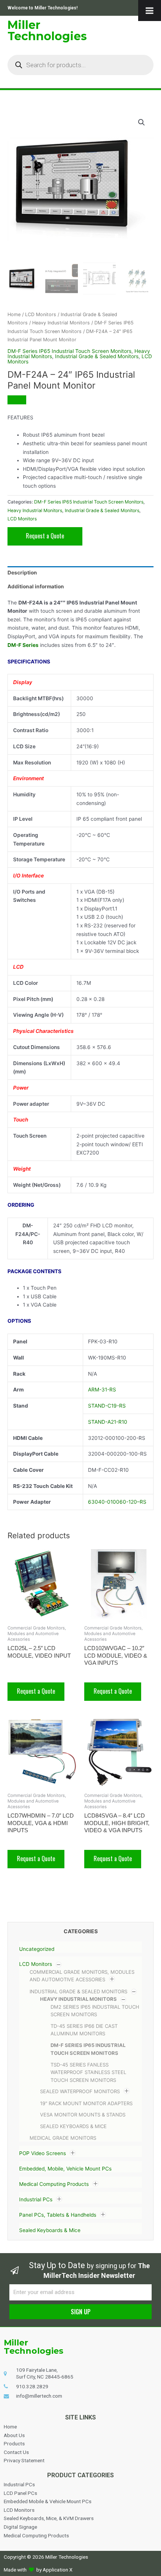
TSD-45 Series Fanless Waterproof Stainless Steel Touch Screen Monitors (88, 2072)
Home (14, 314)
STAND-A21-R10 (108, 1422)
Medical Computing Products (54, 2184)
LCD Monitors (36, 1964)
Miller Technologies (47, 31)
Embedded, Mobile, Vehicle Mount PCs (65, 2169)
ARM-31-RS (102, 1390)
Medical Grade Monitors (63, 2138)
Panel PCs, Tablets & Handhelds (58, 2215)
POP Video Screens (42, 2153)
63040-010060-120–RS (117, 1502)
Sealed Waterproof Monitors (80, 2092)
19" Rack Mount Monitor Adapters (86, 2103)
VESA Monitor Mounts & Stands (83, 2115)
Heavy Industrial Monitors (78, 1999)
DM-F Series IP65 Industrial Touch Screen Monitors (69, 351)
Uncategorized (37, 1949)
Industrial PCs (36, 2199)
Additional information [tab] (36, 586)
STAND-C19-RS (107, 1406)
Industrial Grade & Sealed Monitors (78, 1991)
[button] (142, 122)
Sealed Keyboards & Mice (73, 2126)
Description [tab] (22, 573)
